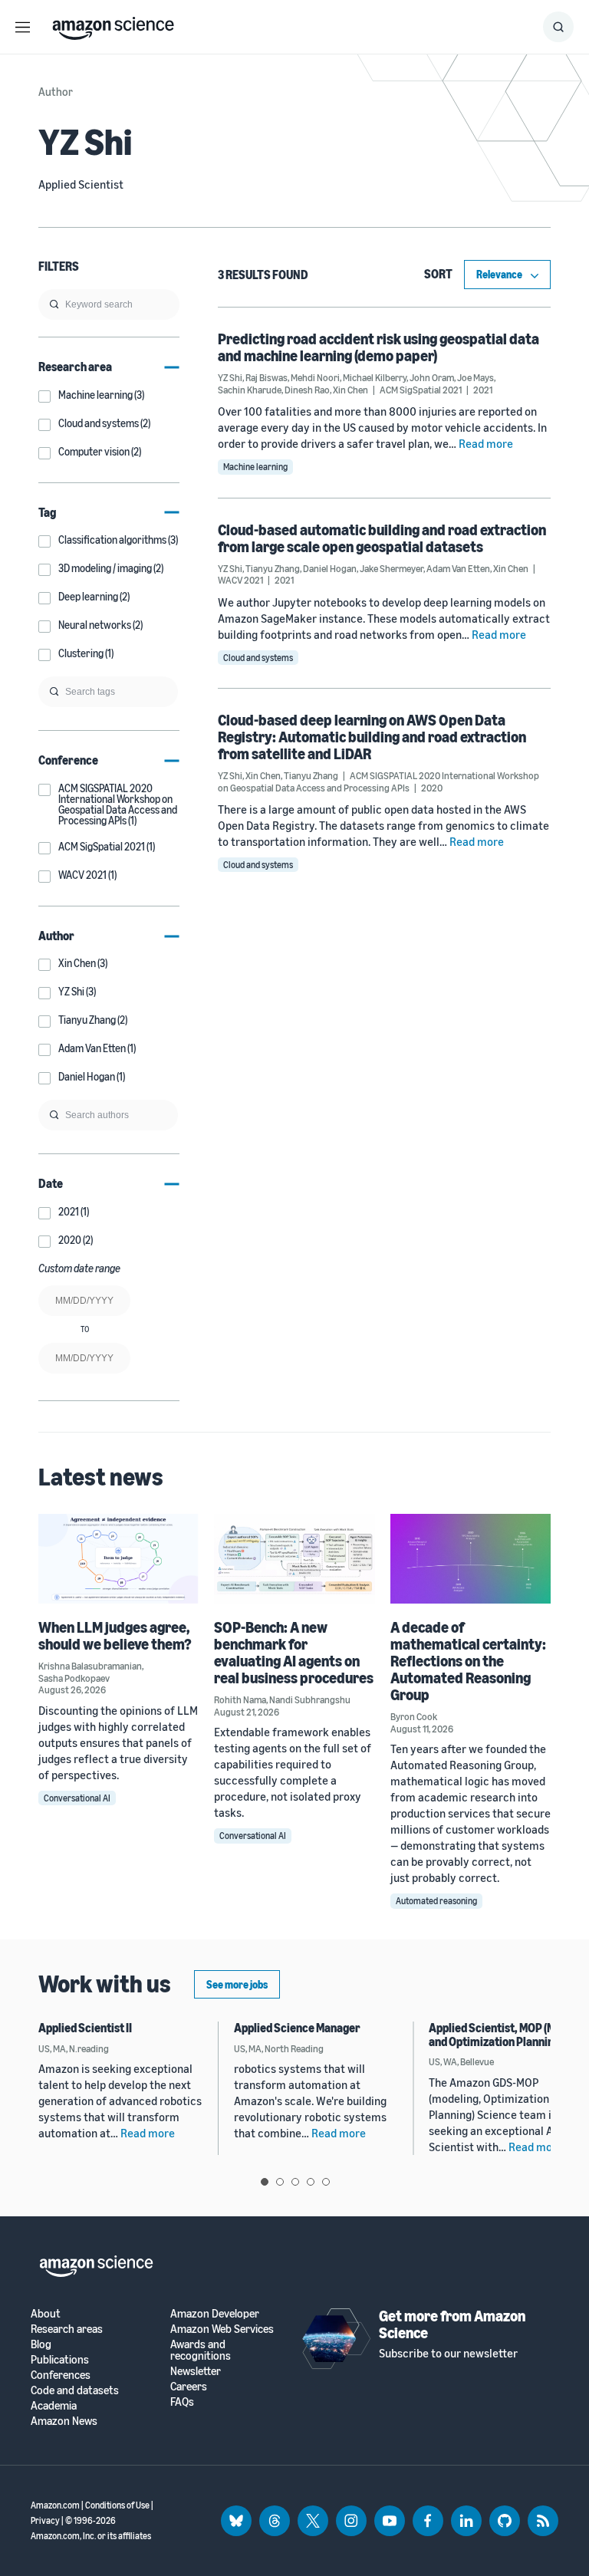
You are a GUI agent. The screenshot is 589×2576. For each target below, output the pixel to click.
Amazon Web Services (222, 2329)
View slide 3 (295, 2182)
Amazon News (64, 2421)
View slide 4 (311, 2182)
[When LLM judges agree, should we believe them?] (118, 1559)
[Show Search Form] (558, 27)
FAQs (182, 2402)
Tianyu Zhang (273, 568)
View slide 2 (280, 2182)
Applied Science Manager (297, 2028)
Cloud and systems (258, 658)
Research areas (67, 2329)
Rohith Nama (240, 1699)
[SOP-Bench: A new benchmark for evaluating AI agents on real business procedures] (294, 1559)
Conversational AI (77, 1798)
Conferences (61, 2375)
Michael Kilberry (375, 377)
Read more (486, 443)
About (46, 2313)
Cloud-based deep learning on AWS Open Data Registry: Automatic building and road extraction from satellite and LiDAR (372, 737)
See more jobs (237, 1984)
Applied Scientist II (85, 2028)
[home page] (113, 25)
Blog (41, 2344)
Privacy (45, 2520)
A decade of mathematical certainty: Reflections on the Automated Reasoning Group (468, 1661)
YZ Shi (230, 377)
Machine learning (255, 467)
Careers (189, 2386)
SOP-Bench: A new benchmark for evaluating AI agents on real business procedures (294, 1652)
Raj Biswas (267, 377)
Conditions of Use (117, 2505)
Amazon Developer (215, 2313)
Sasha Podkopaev (74, 1678)
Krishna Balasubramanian (90, 1666)
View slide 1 (265, 2182)
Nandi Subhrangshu (310, 1699)
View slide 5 (326, 2182)
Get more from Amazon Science (452, 2324)
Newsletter (196, 2371)
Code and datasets (75, 2390)
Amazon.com (55, 2505)
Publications (60, 2359)
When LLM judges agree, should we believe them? (115, 1635)
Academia (54, 2405)
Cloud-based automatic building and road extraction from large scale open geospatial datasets (382, 538)
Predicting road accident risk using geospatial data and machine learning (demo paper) (378, 347)
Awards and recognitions (201, 2350)
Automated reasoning (436, 1901)
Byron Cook (414, 1716)
